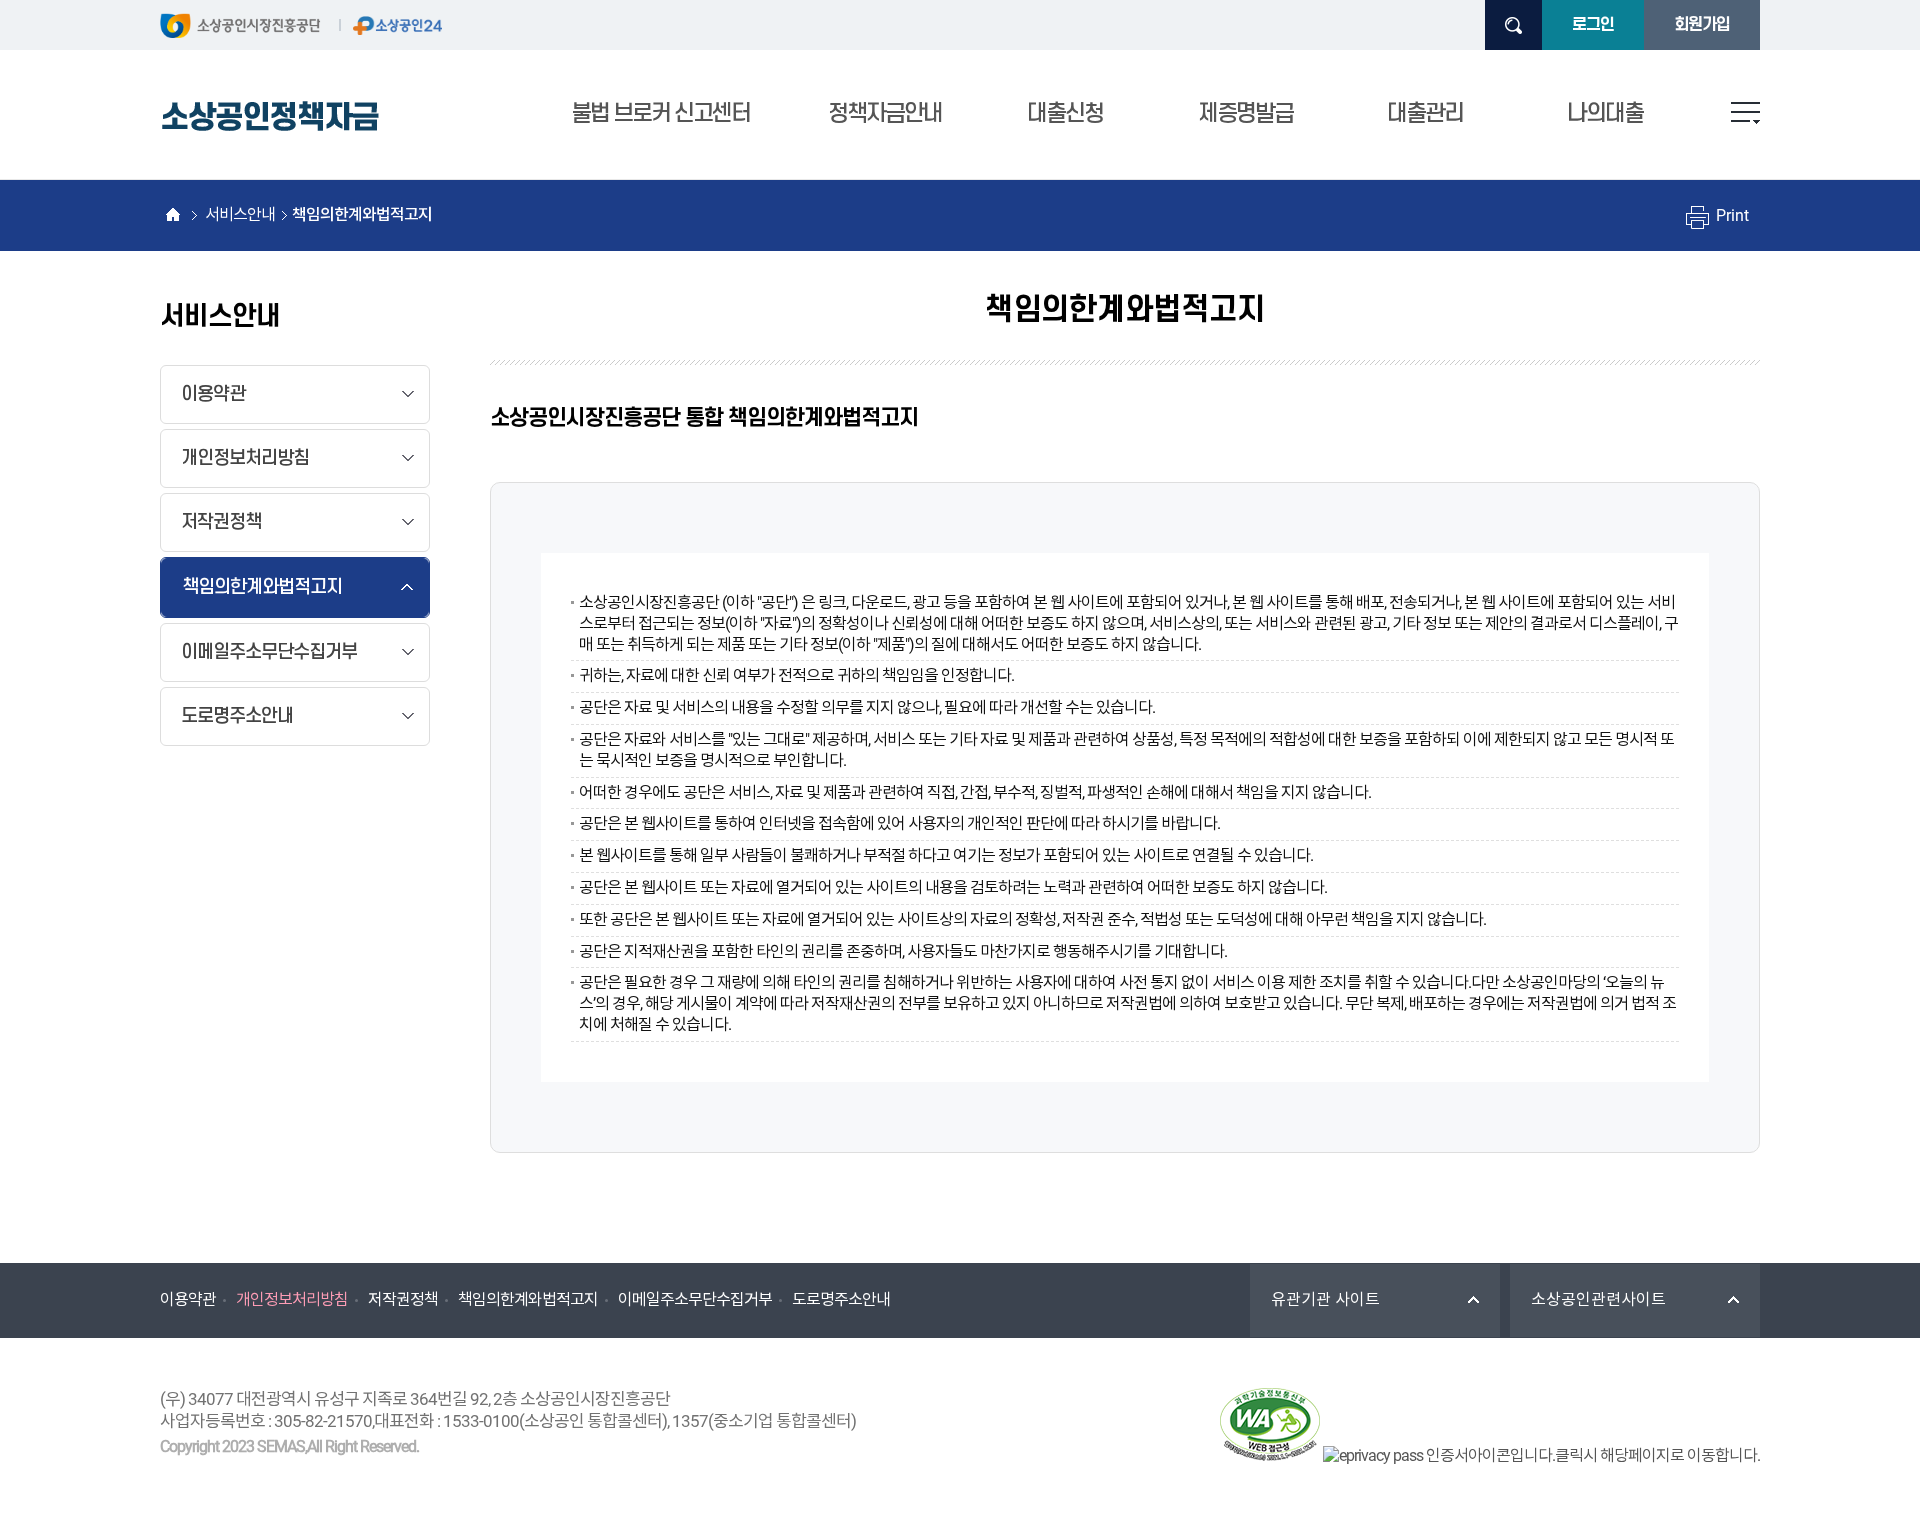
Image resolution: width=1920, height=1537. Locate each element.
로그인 (1593, 25)
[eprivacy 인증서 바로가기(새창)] (1541, 1456)
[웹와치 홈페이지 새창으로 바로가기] (1270, 1427)
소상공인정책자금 (270, 117)
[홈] (172, 214)
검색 (1513, 25)
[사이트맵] (1745, 113)
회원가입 (1702, 25)
